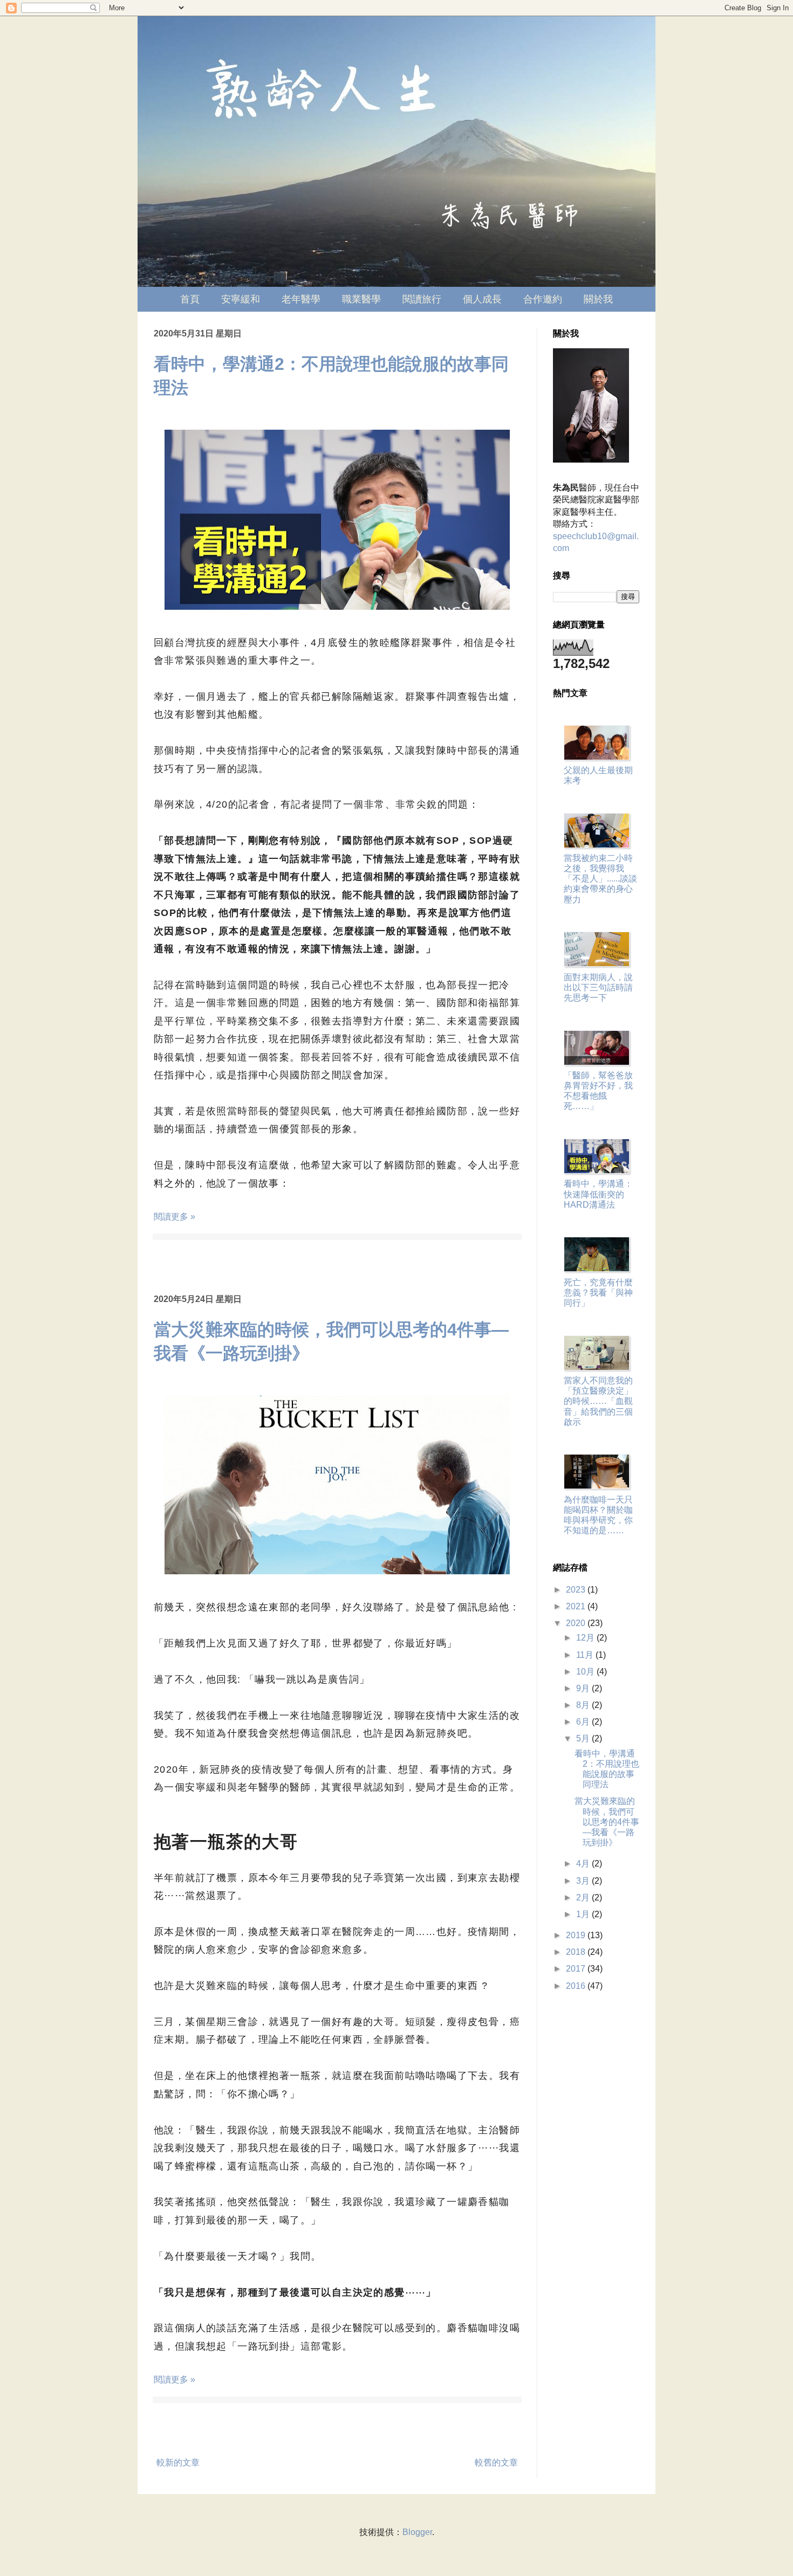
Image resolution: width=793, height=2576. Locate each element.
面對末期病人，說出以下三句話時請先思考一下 (598, 987)
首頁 (190, 299)
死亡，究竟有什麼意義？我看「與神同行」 (598, 1293)
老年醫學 (301, 299)
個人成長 (482, 299)
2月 (584, 1897)
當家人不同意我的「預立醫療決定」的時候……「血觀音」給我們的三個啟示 (598, 1401)
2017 (577, 1969)
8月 (584, 1705)
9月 (584, 1688)
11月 (586, 1655)
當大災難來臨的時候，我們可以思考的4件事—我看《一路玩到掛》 (607, 1822)
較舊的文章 (496, 2463)
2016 (577, 1986)
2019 (577, 1935)
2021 (577, 1606)
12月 (586, 1638)
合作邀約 (543, 299)
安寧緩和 (241, 299)
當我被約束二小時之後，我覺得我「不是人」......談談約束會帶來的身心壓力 (600, 879)
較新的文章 (178, 2463)
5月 (584, 1738)
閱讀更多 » (175, 1217)
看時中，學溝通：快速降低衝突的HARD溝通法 (598, 1194)
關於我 (598, 299)
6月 (584, 1722)
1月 (584, 1914)
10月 (586, 1672)
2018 (577, 1952)
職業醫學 (361, 299)
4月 (584, 1864)
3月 (584, 1881)
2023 (577, 1590)
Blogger (417, 2532)
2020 (577, 1623)
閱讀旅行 (422, 299)
